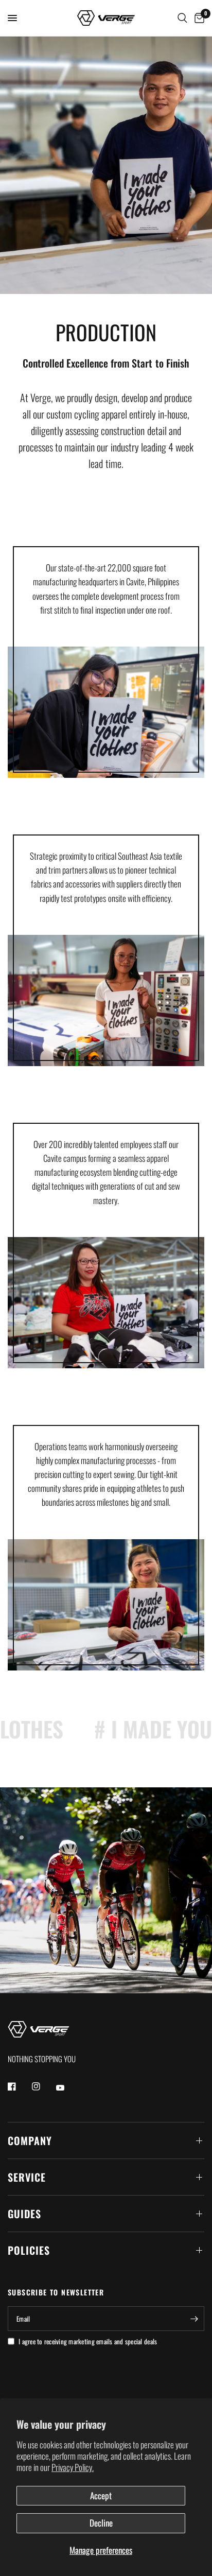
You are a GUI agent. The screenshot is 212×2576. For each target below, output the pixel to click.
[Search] (182, 18)
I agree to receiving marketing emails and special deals (88, 2341)
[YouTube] (67, 2087)
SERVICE (27, 2177)
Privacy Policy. (73, 2467)
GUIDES (24, 2214)
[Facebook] (19, 2086)
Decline (101, 2523)
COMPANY (30, 2140)
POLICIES (29, 2250)
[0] (198, 18)
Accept (101, 2495)
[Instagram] (43, 2086)
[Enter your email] (194, 2319)
